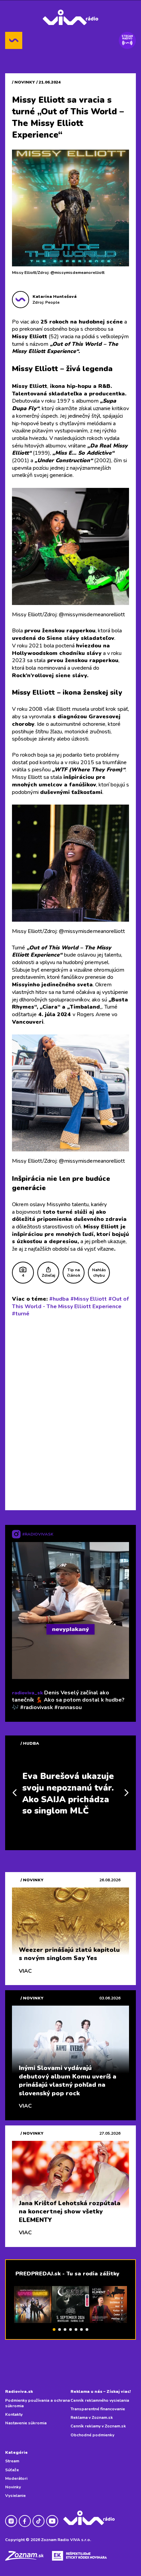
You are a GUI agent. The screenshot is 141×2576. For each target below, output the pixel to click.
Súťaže (12, 2470)
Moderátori (16, 2478)
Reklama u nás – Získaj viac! (101, 2391)
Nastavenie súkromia (26, 2423)
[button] (54, 2329)
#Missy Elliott (89, 1299)
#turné (21, 1314)
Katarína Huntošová (55, 296)
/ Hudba (30, 1743)
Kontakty (14, 2414)
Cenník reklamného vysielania (100, 2400)
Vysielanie (15, 2496)
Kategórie (16, 2452)
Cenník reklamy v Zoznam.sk (98, 2426)
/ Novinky (23, 82)
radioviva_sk (27, 1693)
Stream (12, 2461)
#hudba (59, 1299)
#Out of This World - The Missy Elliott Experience (70, 1303)
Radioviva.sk (19, 2391)
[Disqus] (70, 1412)
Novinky (13, 2487)
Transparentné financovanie (98, 2409)
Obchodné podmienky (92, 2435)
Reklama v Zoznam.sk (92, 2417)
